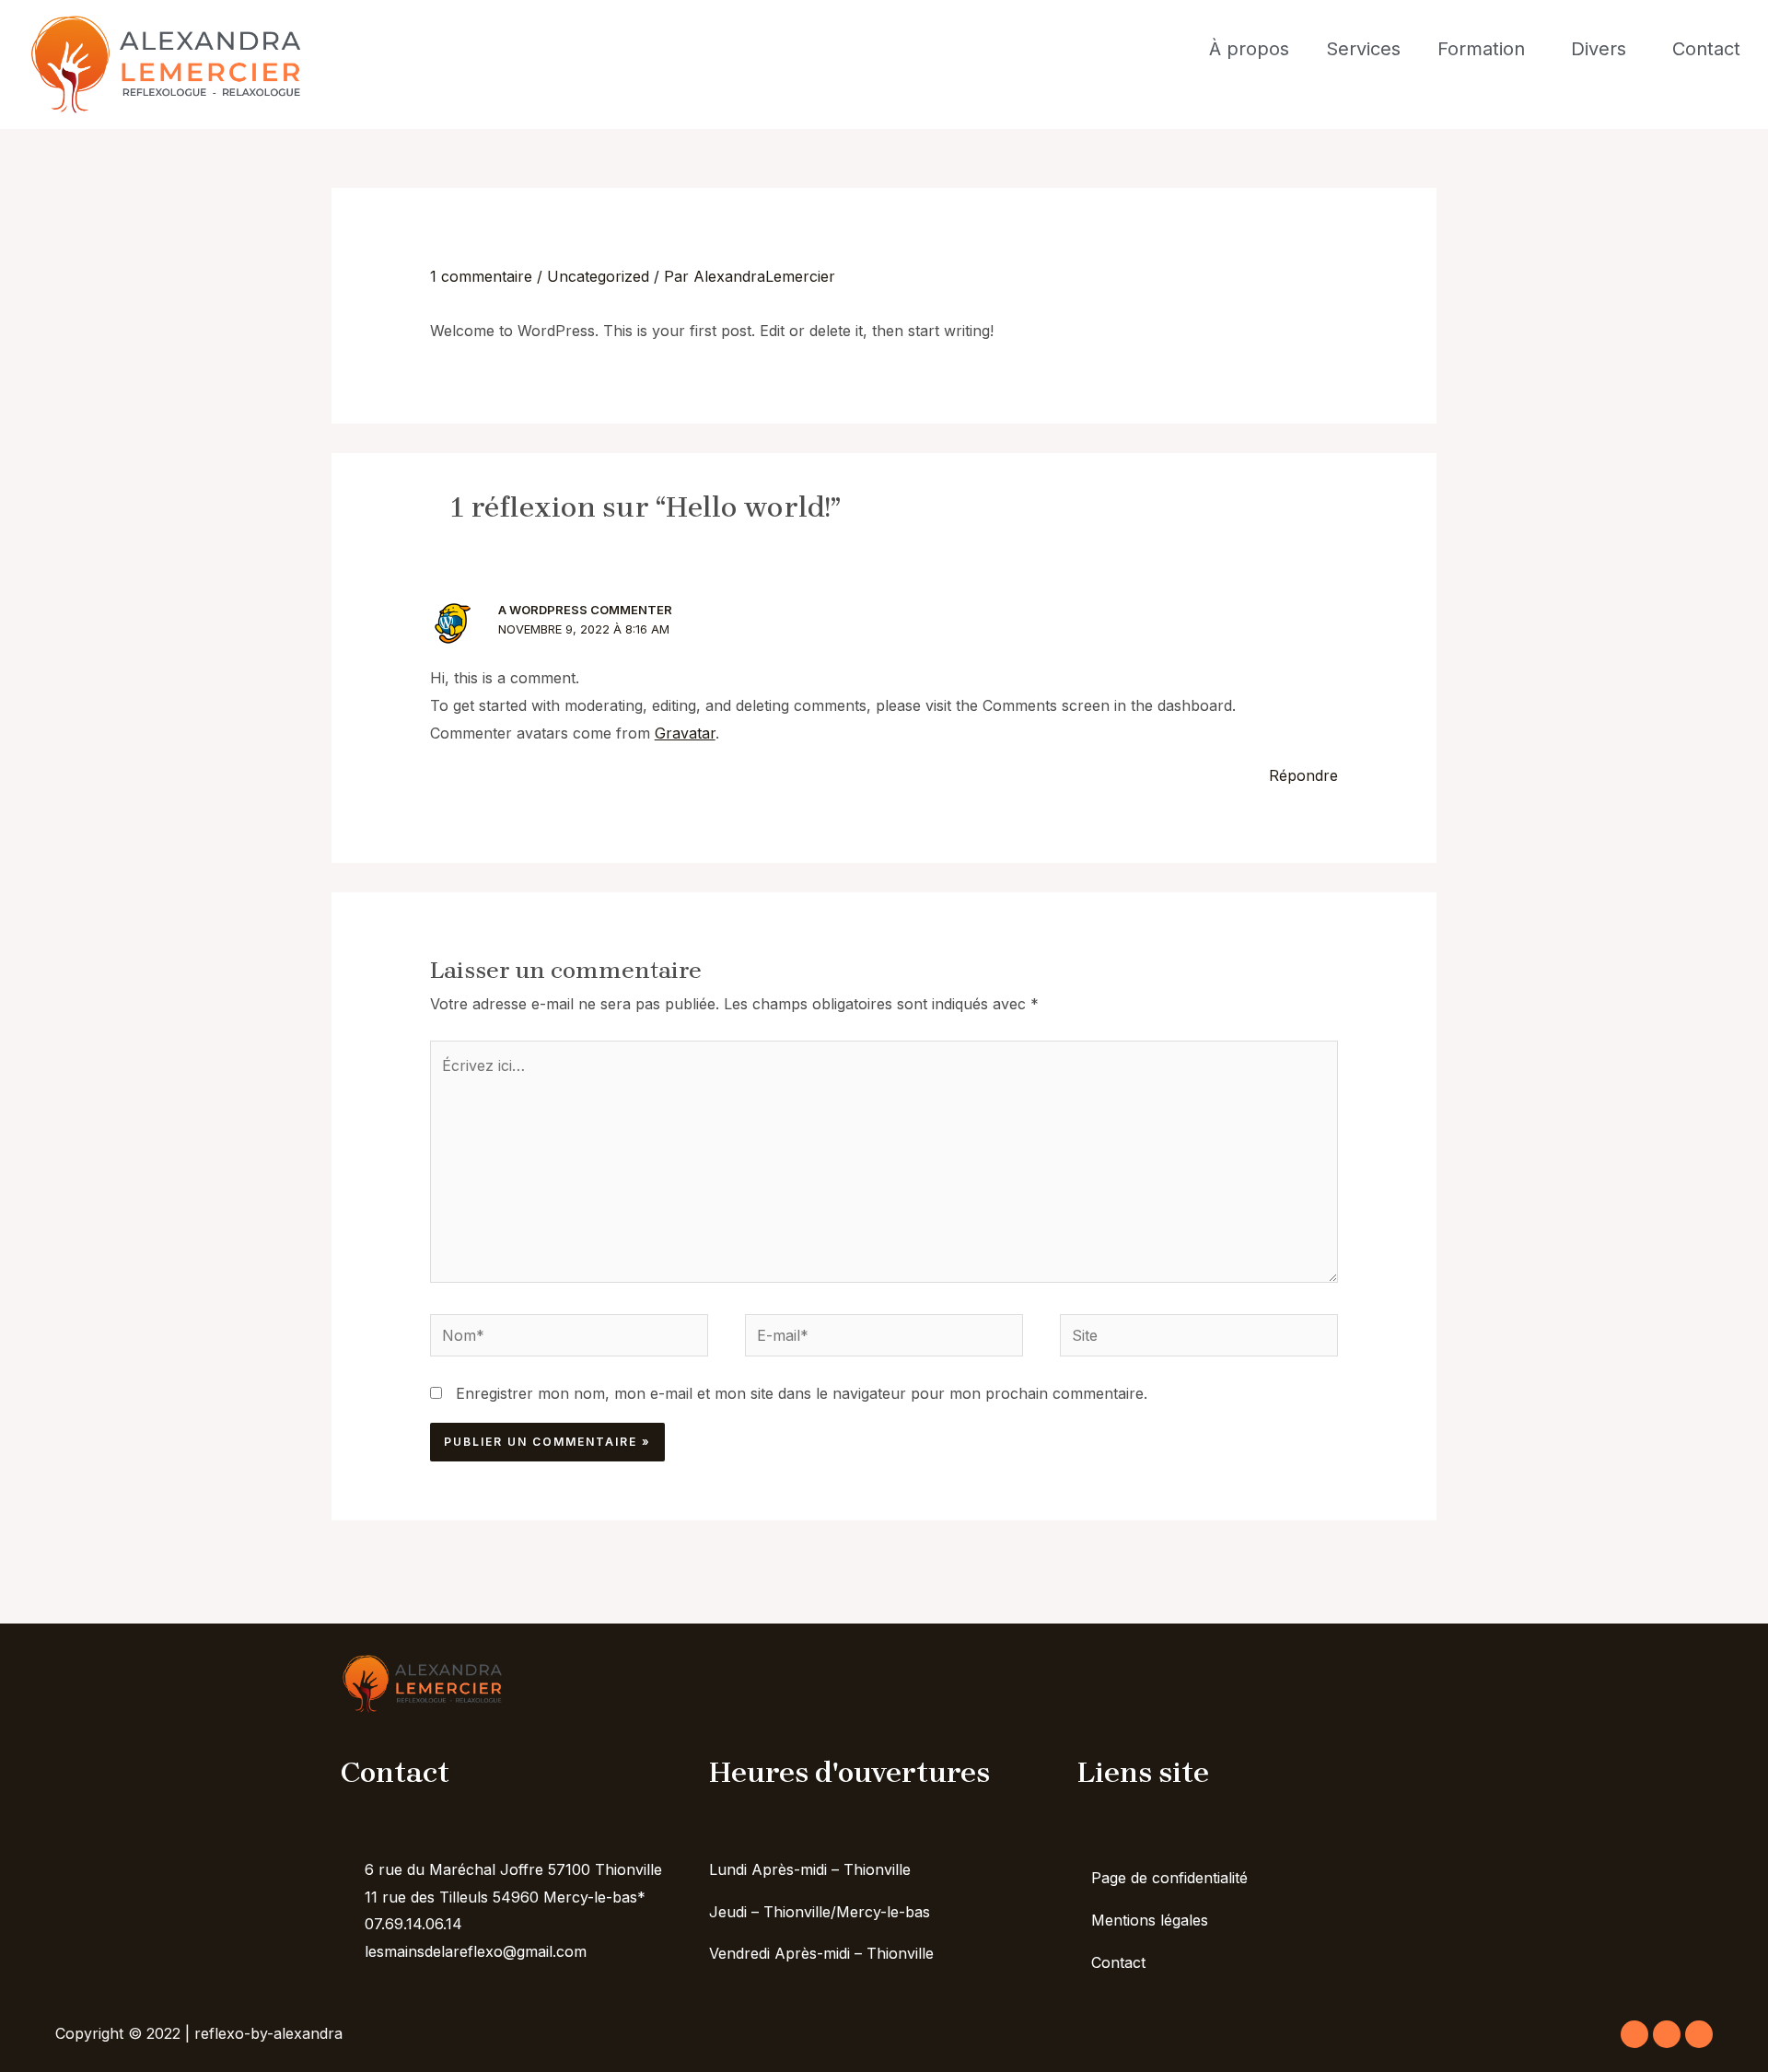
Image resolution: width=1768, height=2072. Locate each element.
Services (1363, 49)
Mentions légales (1150, 1920)
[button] (1486, 49)
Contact (1706, 49)
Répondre (1303, 775)
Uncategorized (598, 276)
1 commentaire (481, 276)
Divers (1599, 49)
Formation (1481, 49)
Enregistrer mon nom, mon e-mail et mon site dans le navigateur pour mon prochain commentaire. (802, 1393)
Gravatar (685, 733)
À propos (1249, 49)
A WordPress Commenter (585, 610)
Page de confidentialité (1169, 1878)
